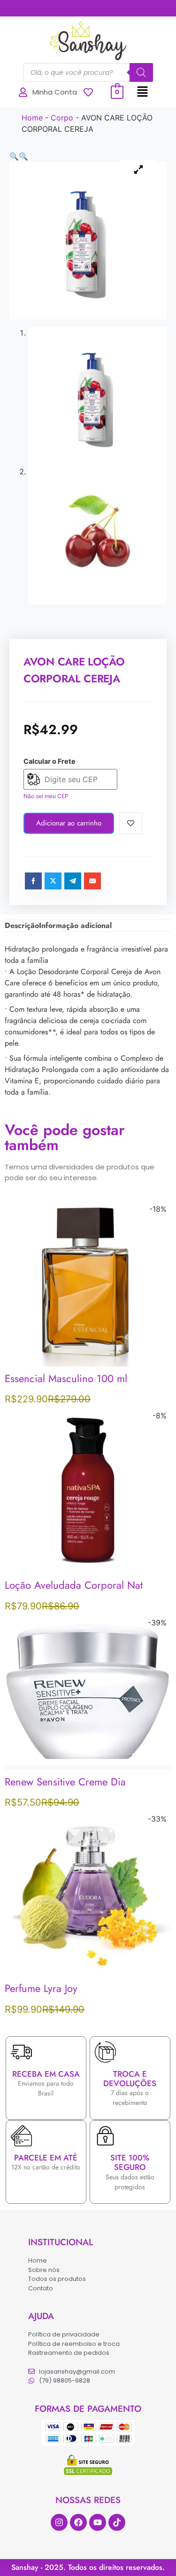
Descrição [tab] (22, 925)
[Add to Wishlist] (131, 823)
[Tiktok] (117, 2522)
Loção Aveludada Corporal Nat (74, 1585)
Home (32, 118)
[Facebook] (78, 2522)
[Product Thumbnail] (138, 169)
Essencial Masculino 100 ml (66, 1378)
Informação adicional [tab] (75, 925)
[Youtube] (98, 2522)
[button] (143, 92)
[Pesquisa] (141, 72)
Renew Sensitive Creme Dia (65, 1782)
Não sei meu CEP (46, 796)
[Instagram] (59, 2522)
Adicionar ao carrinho (69, 823)
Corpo (62, 118)
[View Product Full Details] (88, 1364)
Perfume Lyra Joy (41, 1988)
